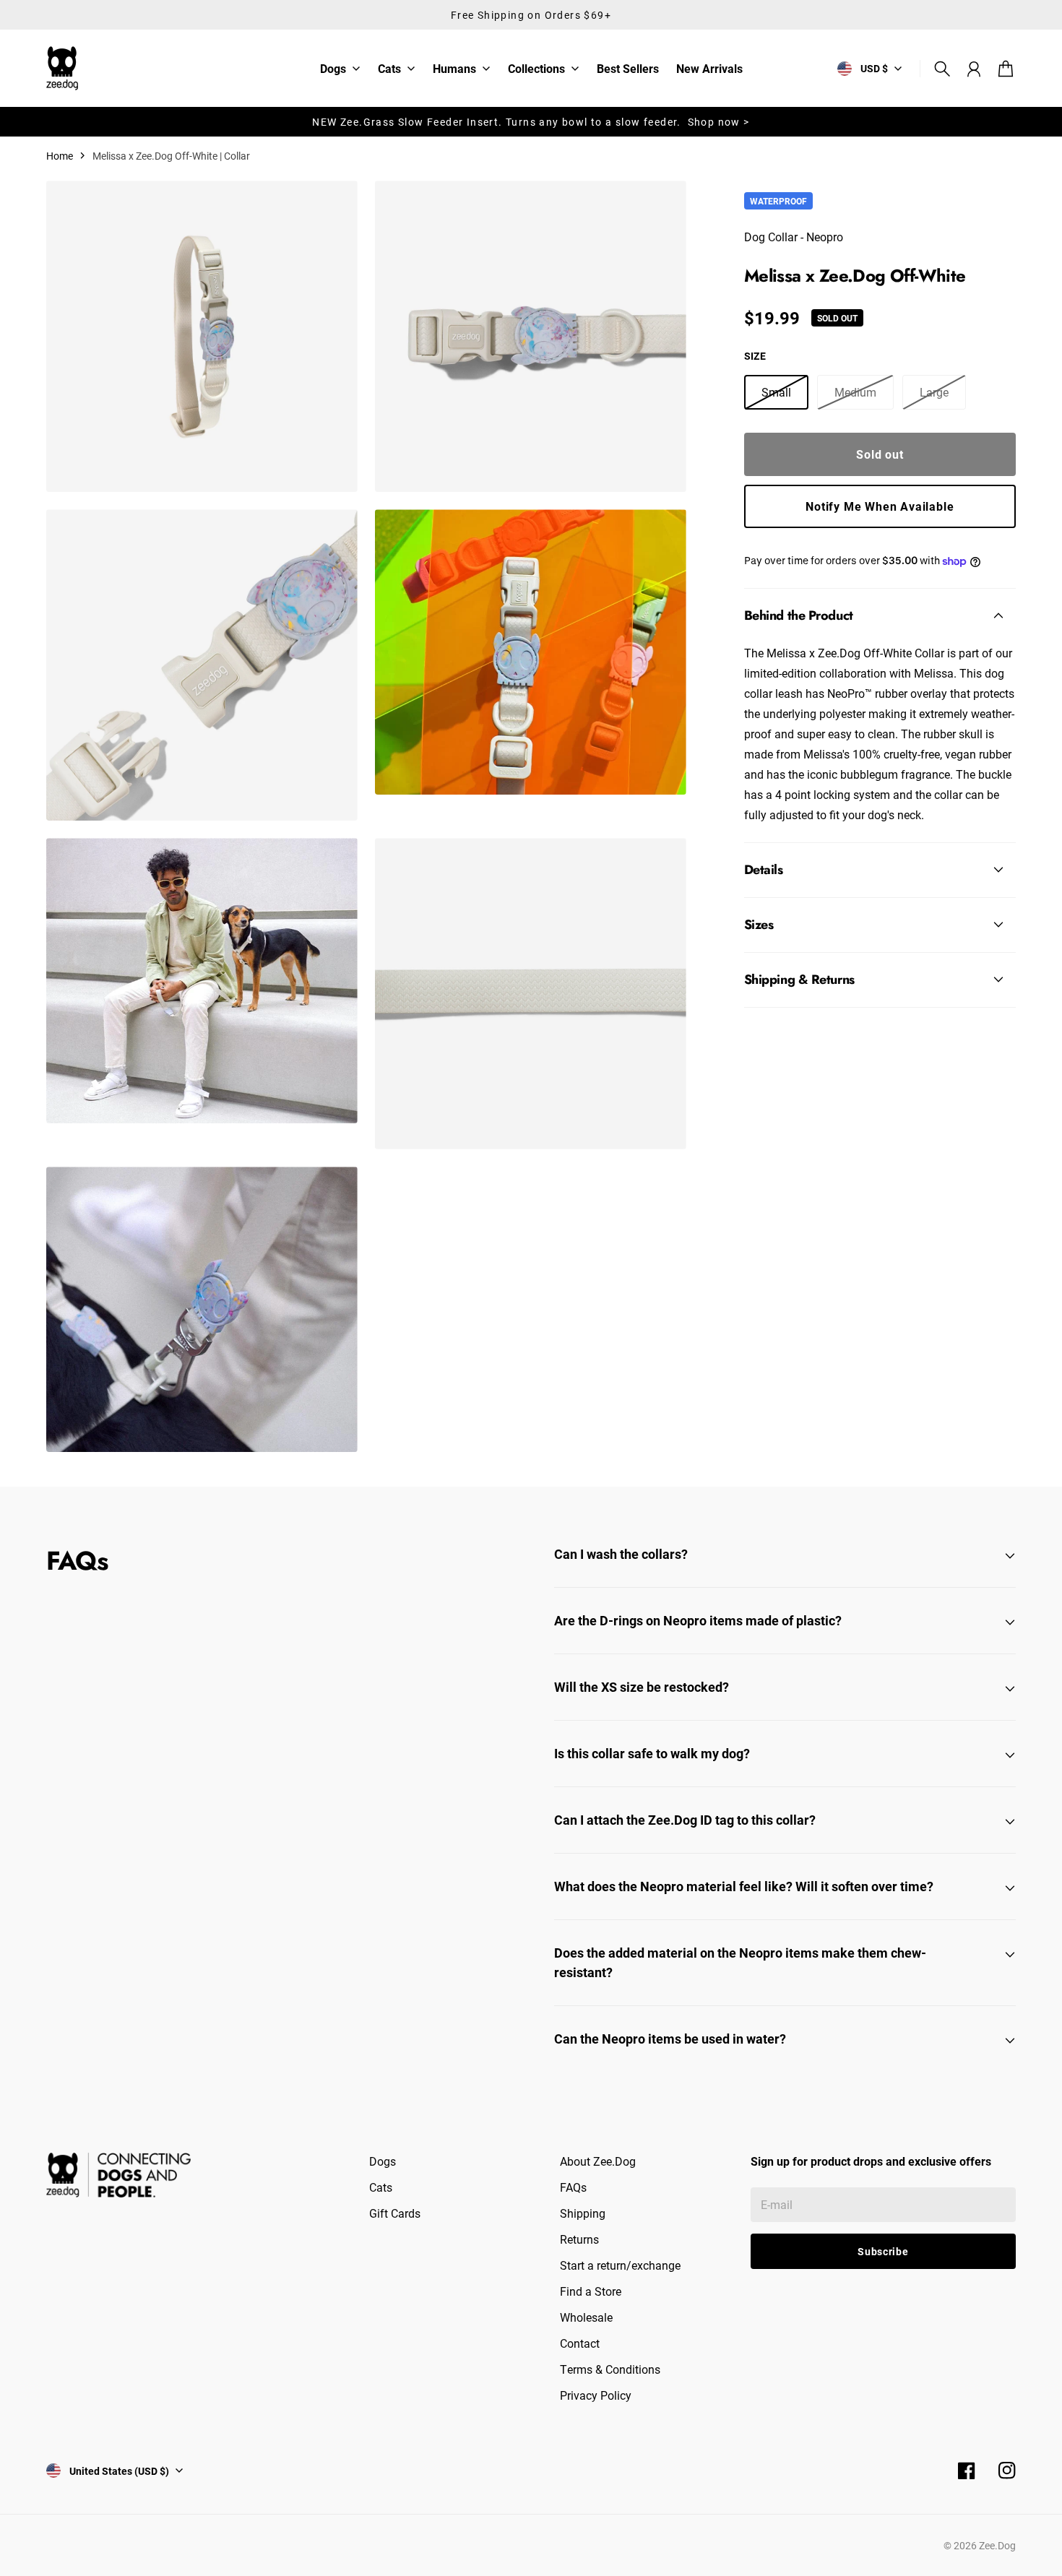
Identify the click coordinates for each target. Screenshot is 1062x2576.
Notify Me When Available (880, 506)
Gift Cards (395, 2213)
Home (60, 156)
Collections (536, 69)
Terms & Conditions (610, 2369)
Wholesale (586, 2317)
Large (934, 392)
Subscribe (883, 2251)
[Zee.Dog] (62, 68)
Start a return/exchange (620, 2265)
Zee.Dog (997, 2545)
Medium (855, 392)
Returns (579, 2239)
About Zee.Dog (598, 2161)
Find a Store (591, 2291)
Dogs (333, 69)
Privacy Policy (596, 2395)
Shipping (583, 2213)
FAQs (573, 2187)
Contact (580, 2343)
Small (776, 392)
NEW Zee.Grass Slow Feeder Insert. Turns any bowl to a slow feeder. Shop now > (531, 122)
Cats (389, 69)
